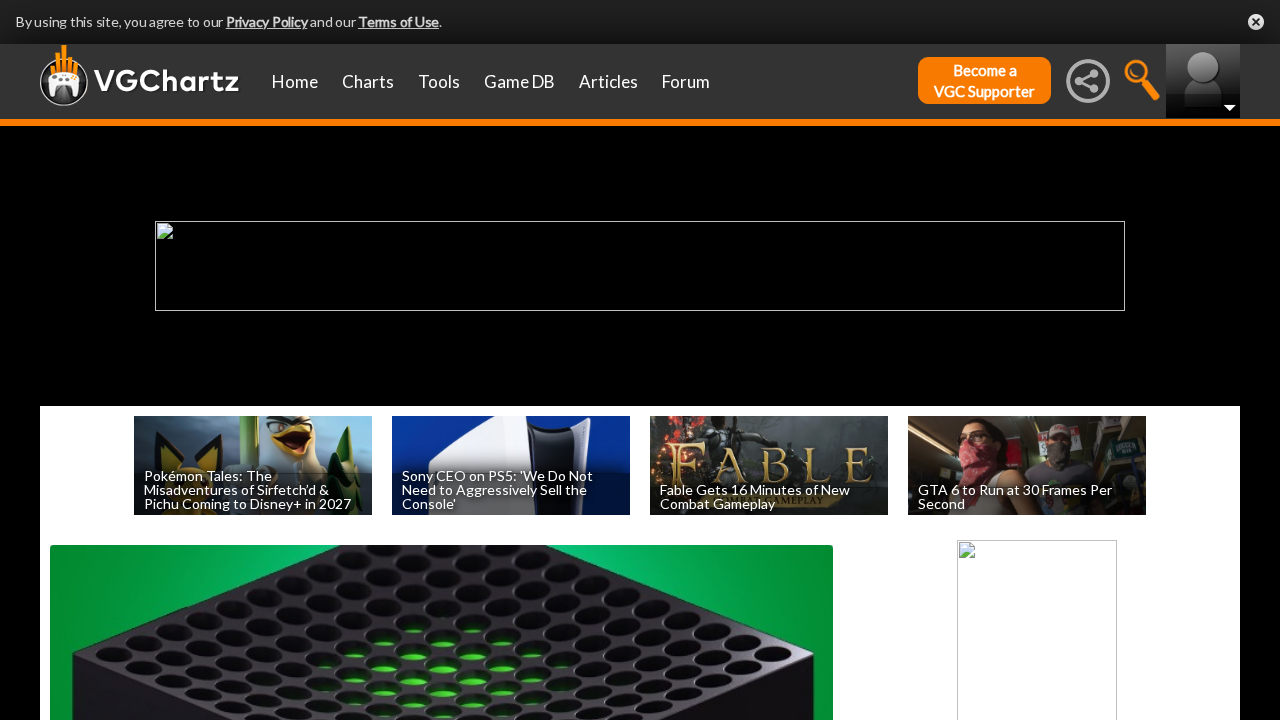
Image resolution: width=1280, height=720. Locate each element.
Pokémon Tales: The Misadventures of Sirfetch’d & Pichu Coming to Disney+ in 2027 (247, 488)
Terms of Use (398, 21)
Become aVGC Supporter (984, 80)
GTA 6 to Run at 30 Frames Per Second (1015, 495)
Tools (439, 81)
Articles (608, 81)
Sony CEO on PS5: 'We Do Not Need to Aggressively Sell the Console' (497, 488)
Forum (686, 81)
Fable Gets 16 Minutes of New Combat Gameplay (755, 495)
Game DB (519, 81)
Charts (368, 81)
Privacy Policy (267, 21)
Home (295, 81)
